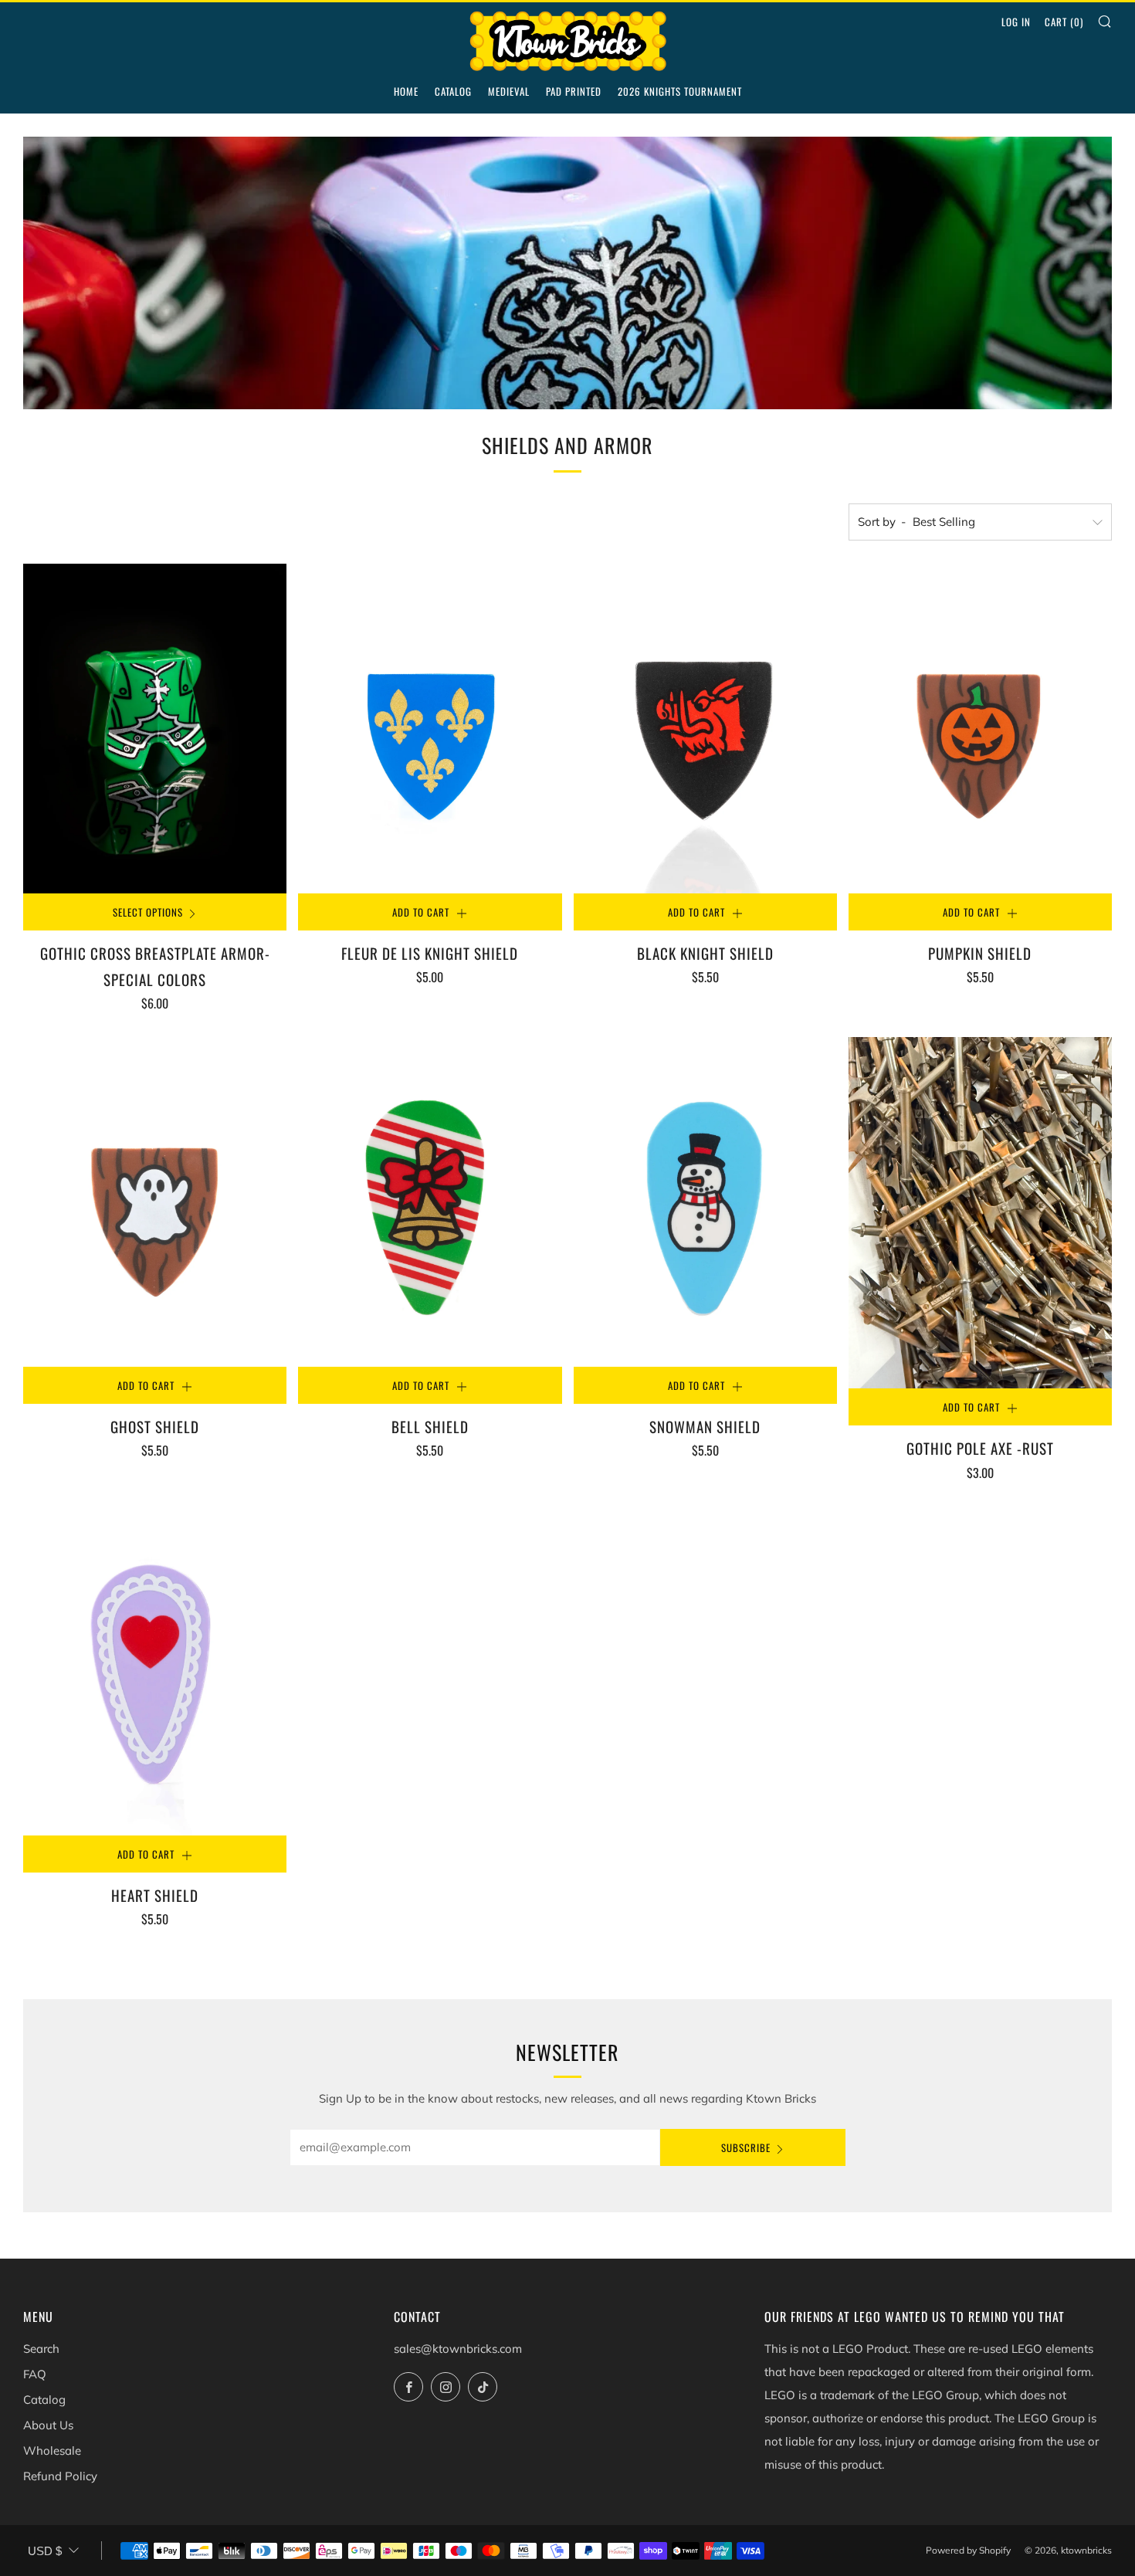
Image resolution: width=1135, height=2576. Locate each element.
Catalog (453, 91)
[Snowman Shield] (705, 1202)
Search (41, 2349)
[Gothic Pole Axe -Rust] (980, 1213)
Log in (1016, 22)
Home (406, 91)
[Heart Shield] (155, 1671)
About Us (48, 2425)
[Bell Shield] (430, 1202)
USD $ (45, 2551)
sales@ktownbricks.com (458, 2349)
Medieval (509, 91)
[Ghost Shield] (155, 1202)
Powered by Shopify (968, 2550)
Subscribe (746, 2147)
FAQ (35, 2374)
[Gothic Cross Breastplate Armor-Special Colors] (155, 729)
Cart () (1064, 22)
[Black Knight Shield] (705, 728)
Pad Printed (574, 91)
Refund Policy (60, 2476)
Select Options (148, 912)
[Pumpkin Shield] (980, 729)
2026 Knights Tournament (680, 91)
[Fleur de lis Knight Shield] (430, 729)
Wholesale (52, 2451)
